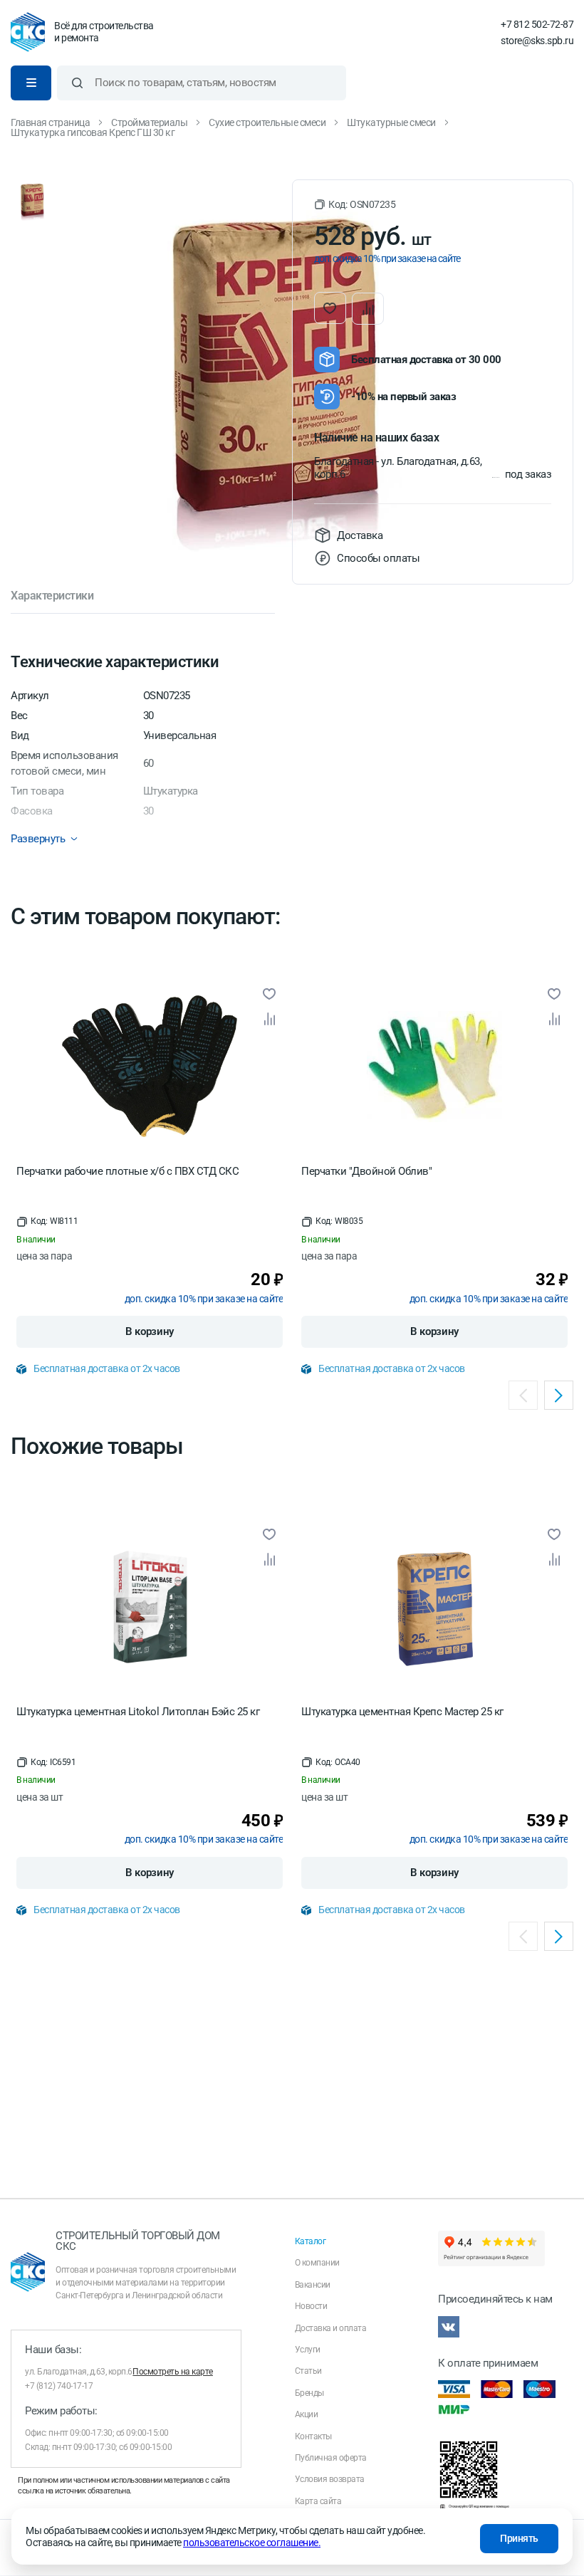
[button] (355, 205)
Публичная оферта (331, 2458)
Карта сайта (318, 2501)
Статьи (308, 2371)
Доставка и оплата (331, 2328)
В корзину (150, 1331)
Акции (307, 2414)
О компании (317, 2263)
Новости (311, 2306)
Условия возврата (330, 2479)
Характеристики (52, 596)
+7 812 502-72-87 (537, 24)
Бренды (309, 2393)
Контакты (313, 2436)
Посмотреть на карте (173, 2372)
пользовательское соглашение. (252, 2543)
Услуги (308, 2350)
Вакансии (313, 2285)
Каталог (311, 2241)
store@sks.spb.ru (537, 41)
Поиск (77, 83)
